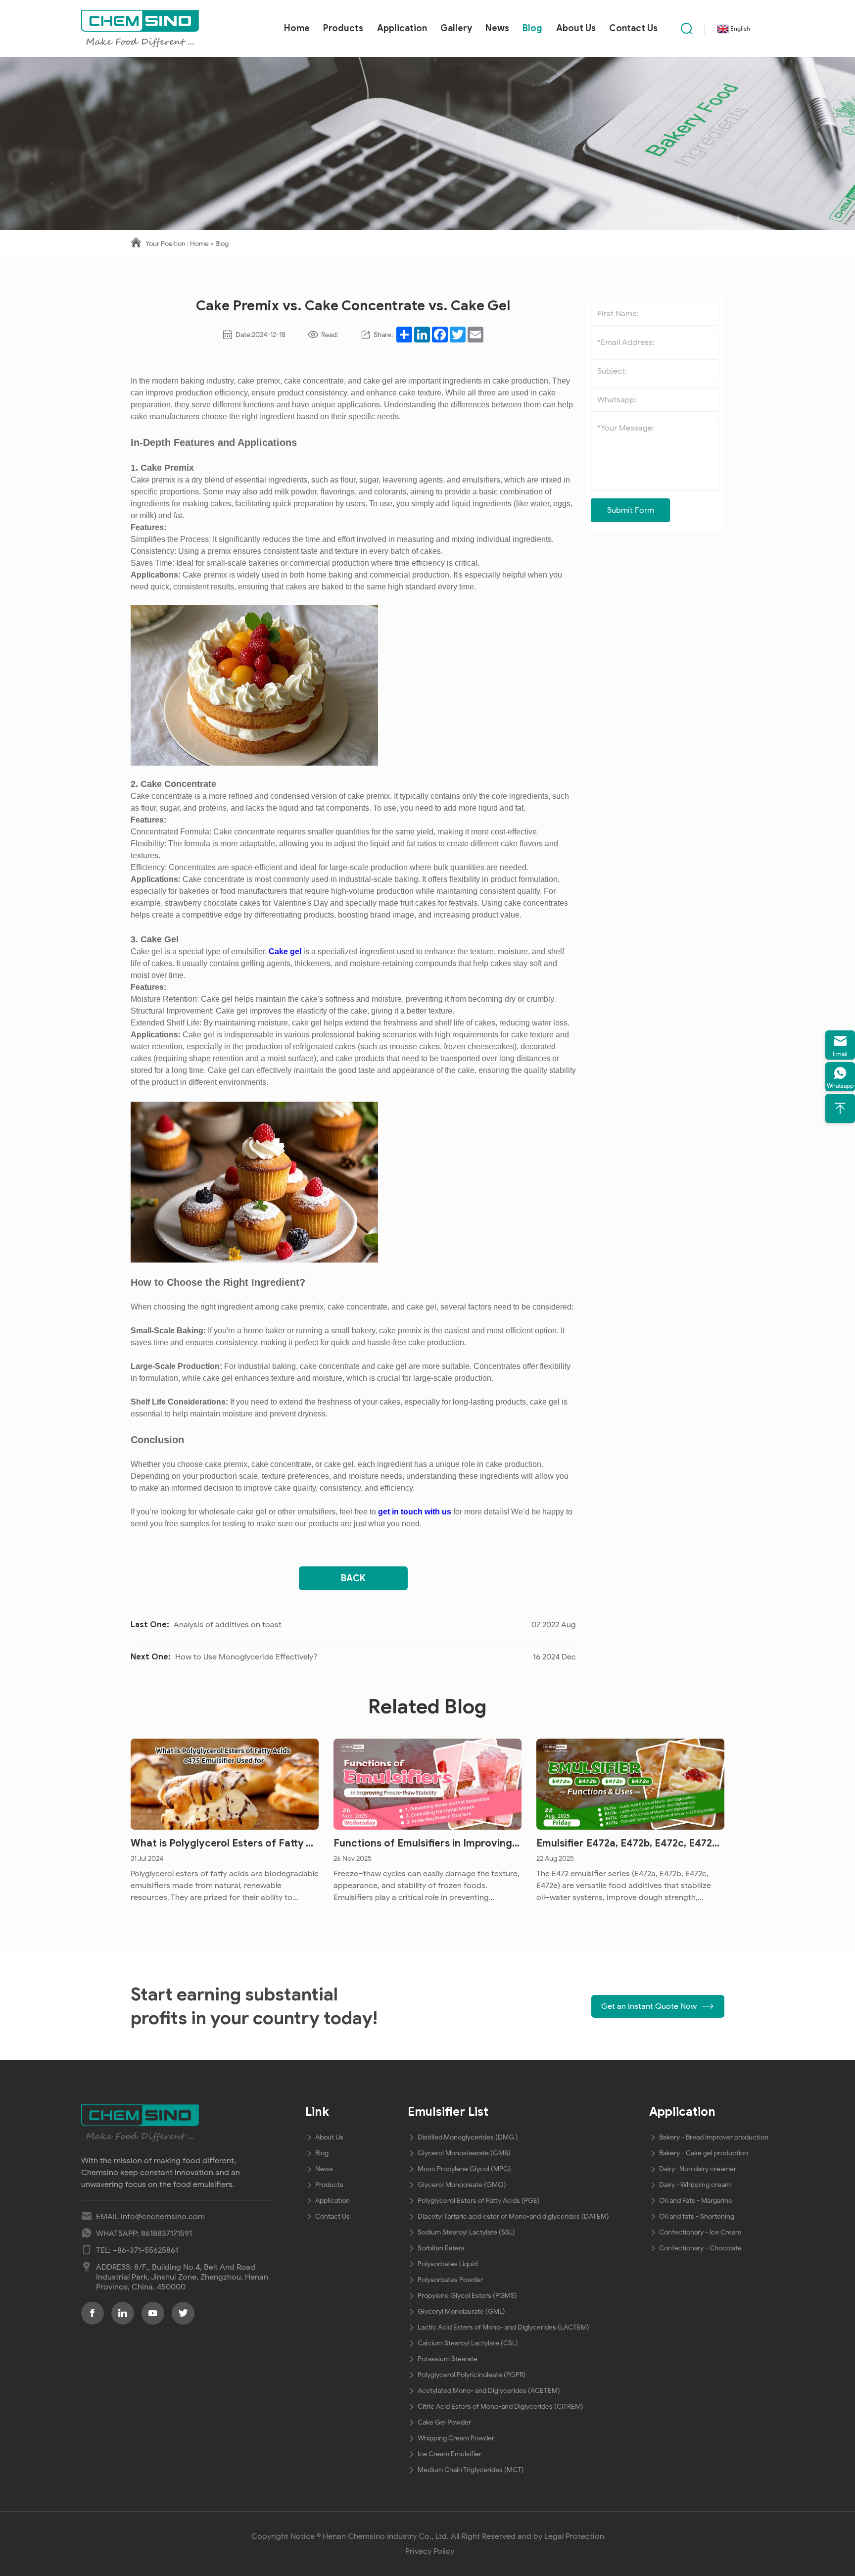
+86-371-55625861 (145, 2250)
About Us (576, 28)
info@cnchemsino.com (163, 2217)
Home (297, 28)
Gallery (456, 28)
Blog (532, 28)
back (353, 1578)
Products (343, 28)
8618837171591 (166, 2234)
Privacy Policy (430, 2551)
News (497, 28)
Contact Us (633, 28)
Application (402, 28)
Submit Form (631, 510)
